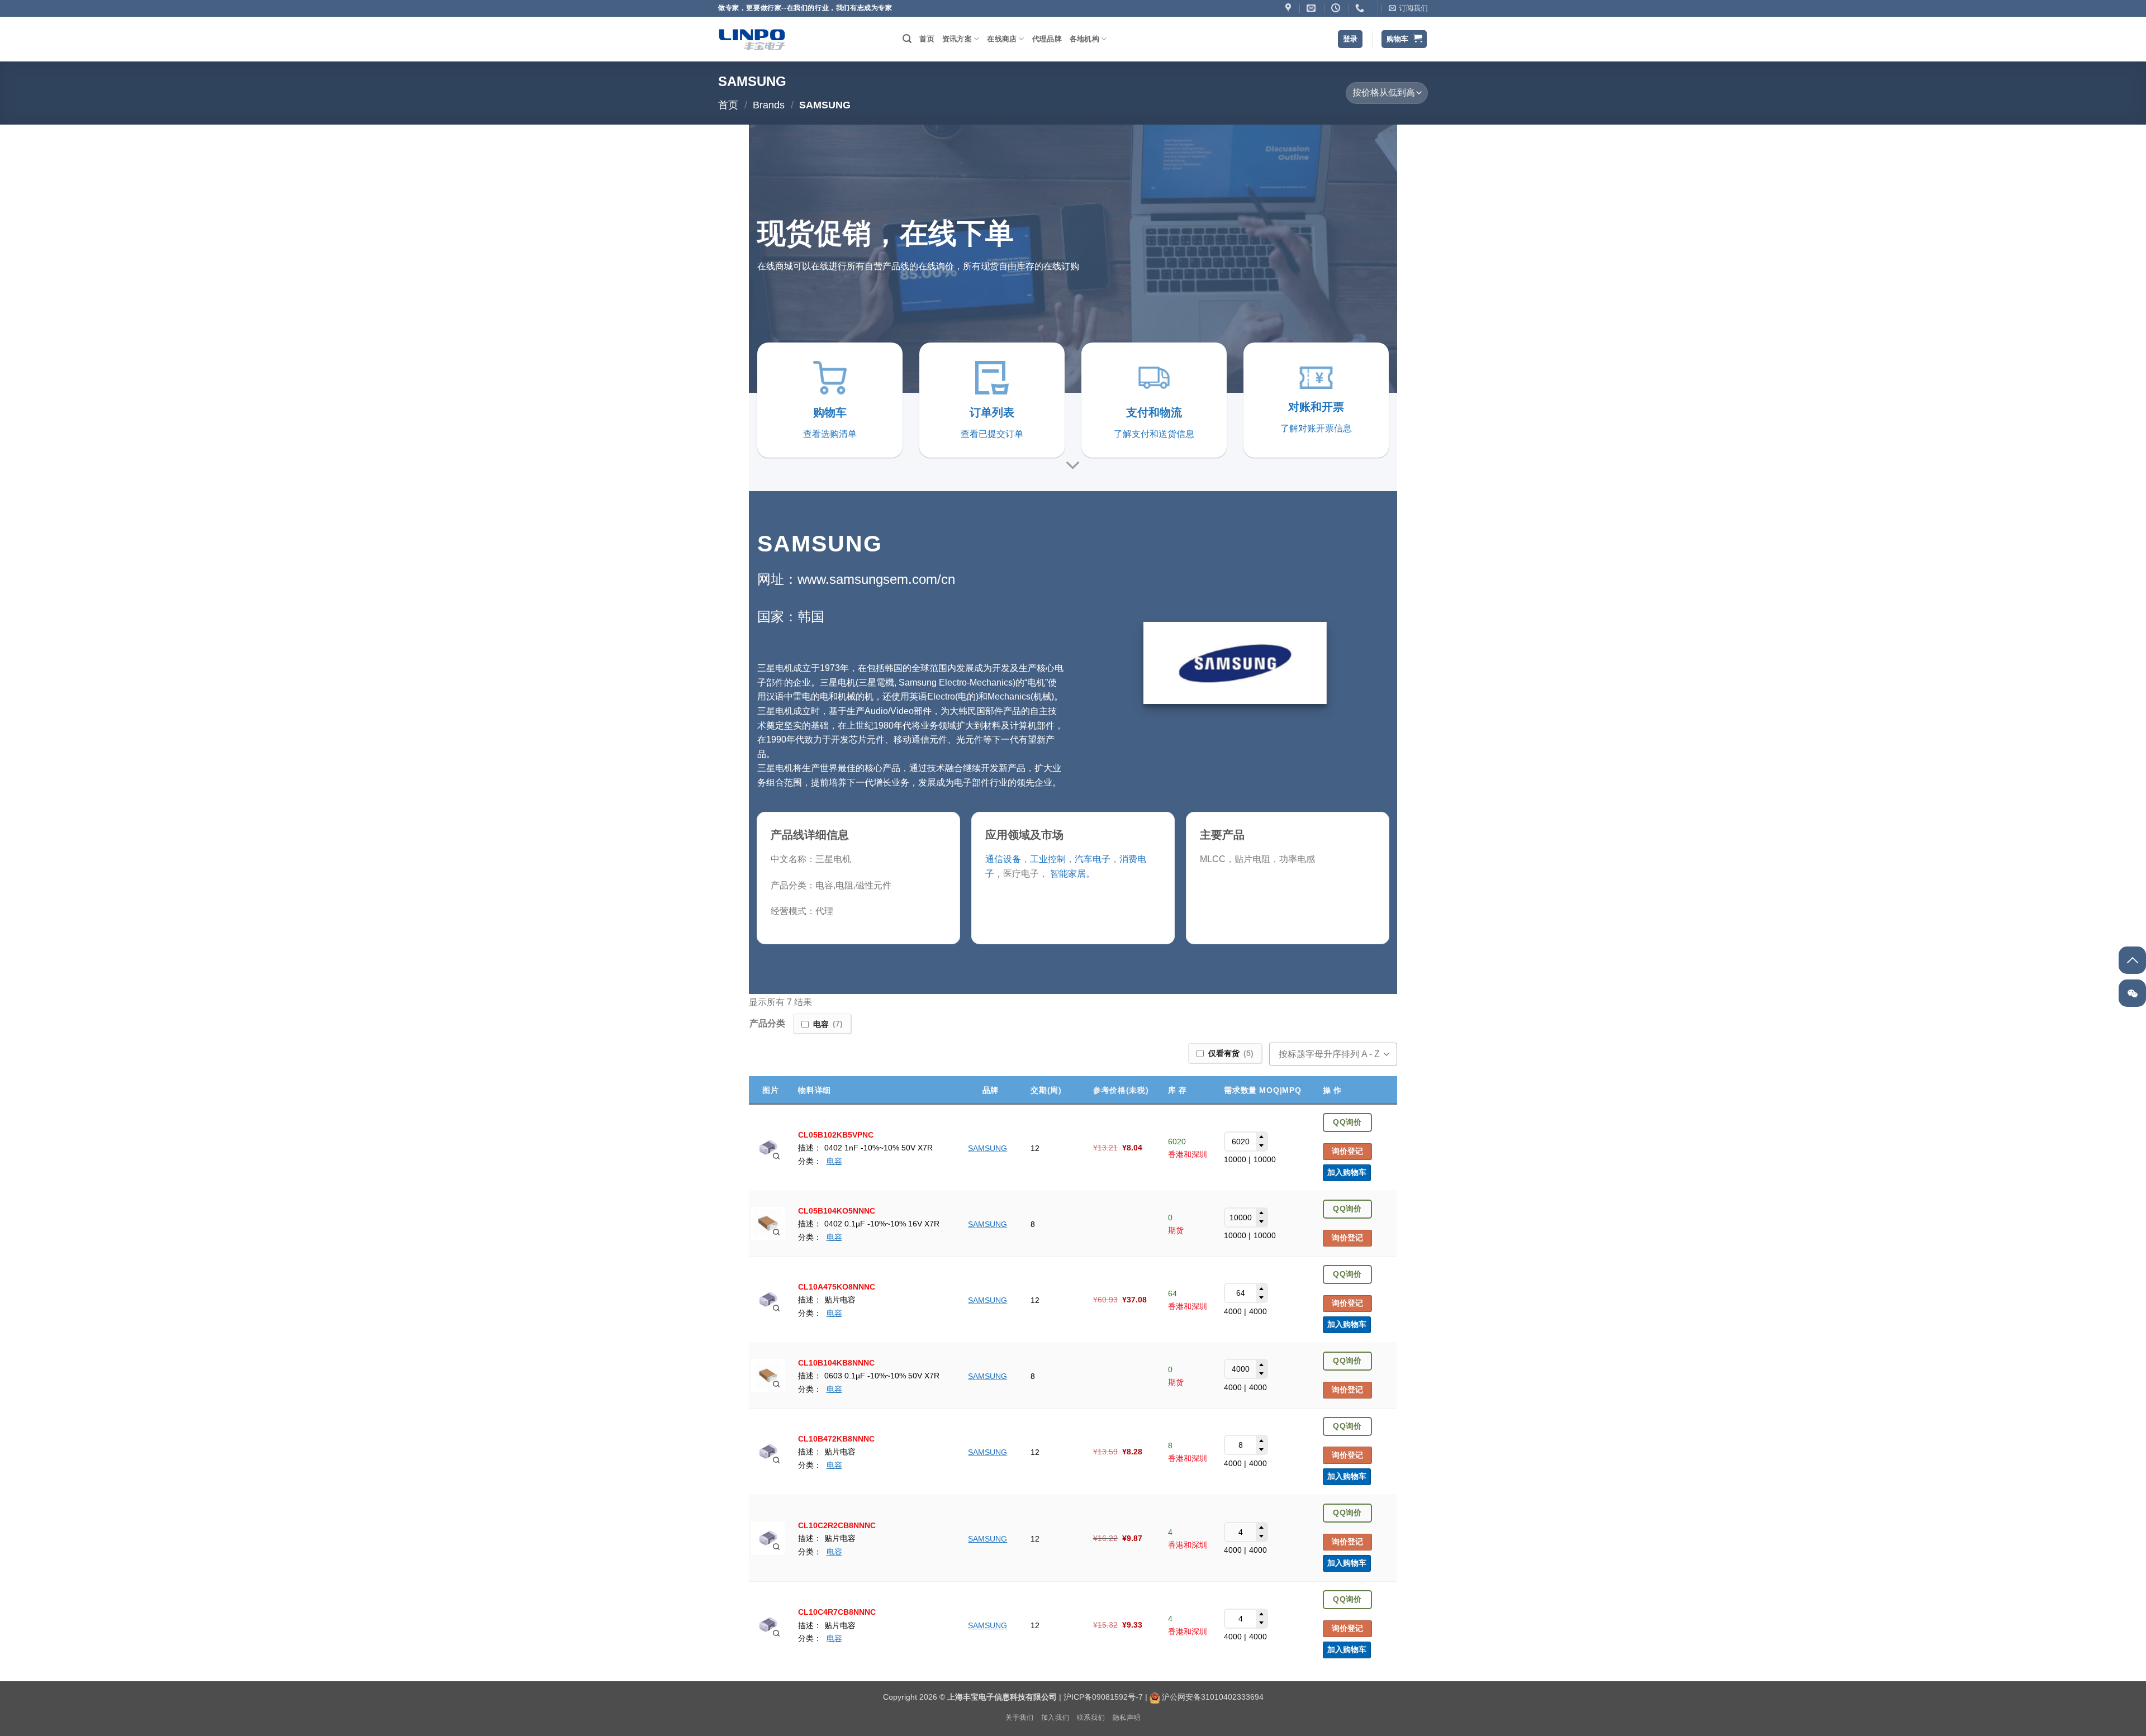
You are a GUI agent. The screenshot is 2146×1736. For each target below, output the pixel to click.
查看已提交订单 (992, 434)
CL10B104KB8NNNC (836, 1363)
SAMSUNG (987, 1148)
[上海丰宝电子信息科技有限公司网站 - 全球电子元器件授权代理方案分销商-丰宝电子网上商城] (752, 39)
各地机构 (1084, 39)
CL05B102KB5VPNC (836, 1135)
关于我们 (1019, 1718)
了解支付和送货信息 (1154, 434)
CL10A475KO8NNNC (837, 1287)
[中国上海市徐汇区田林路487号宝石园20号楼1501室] (1290, 8)
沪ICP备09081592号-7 (1103, 1697)
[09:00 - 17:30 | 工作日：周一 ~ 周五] (1337, 8)
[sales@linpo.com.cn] (1312, 8)
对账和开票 (1316, 407)
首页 (927, 39)
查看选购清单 (830, 434)
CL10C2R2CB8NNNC (837, 1525)
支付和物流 (1154, 412)
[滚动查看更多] (1073, 466)
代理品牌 (1047, 39)
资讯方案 (957, 39)
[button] (1408, 8)
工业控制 (1048, 859)
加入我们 (1055, 1718)
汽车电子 (1093, 859)
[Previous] (739, 259)
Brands (769, 105)
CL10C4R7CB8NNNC (837, 1612)
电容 (834, 1161)
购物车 (830, 412)
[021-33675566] (1361, 8)
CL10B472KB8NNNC (836, 1439)
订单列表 (992, 412)
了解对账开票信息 (1316, 428)
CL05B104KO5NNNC (837, 1211)
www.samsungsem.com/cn (876, 579)
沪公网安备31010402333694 (1213, 1697)
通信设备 (1003, 859)
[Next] (1407, 259)
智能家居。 (1071, 874)
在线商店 (1002, 39)
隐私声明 (1127, 1718)
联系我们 (1091, 1718)
